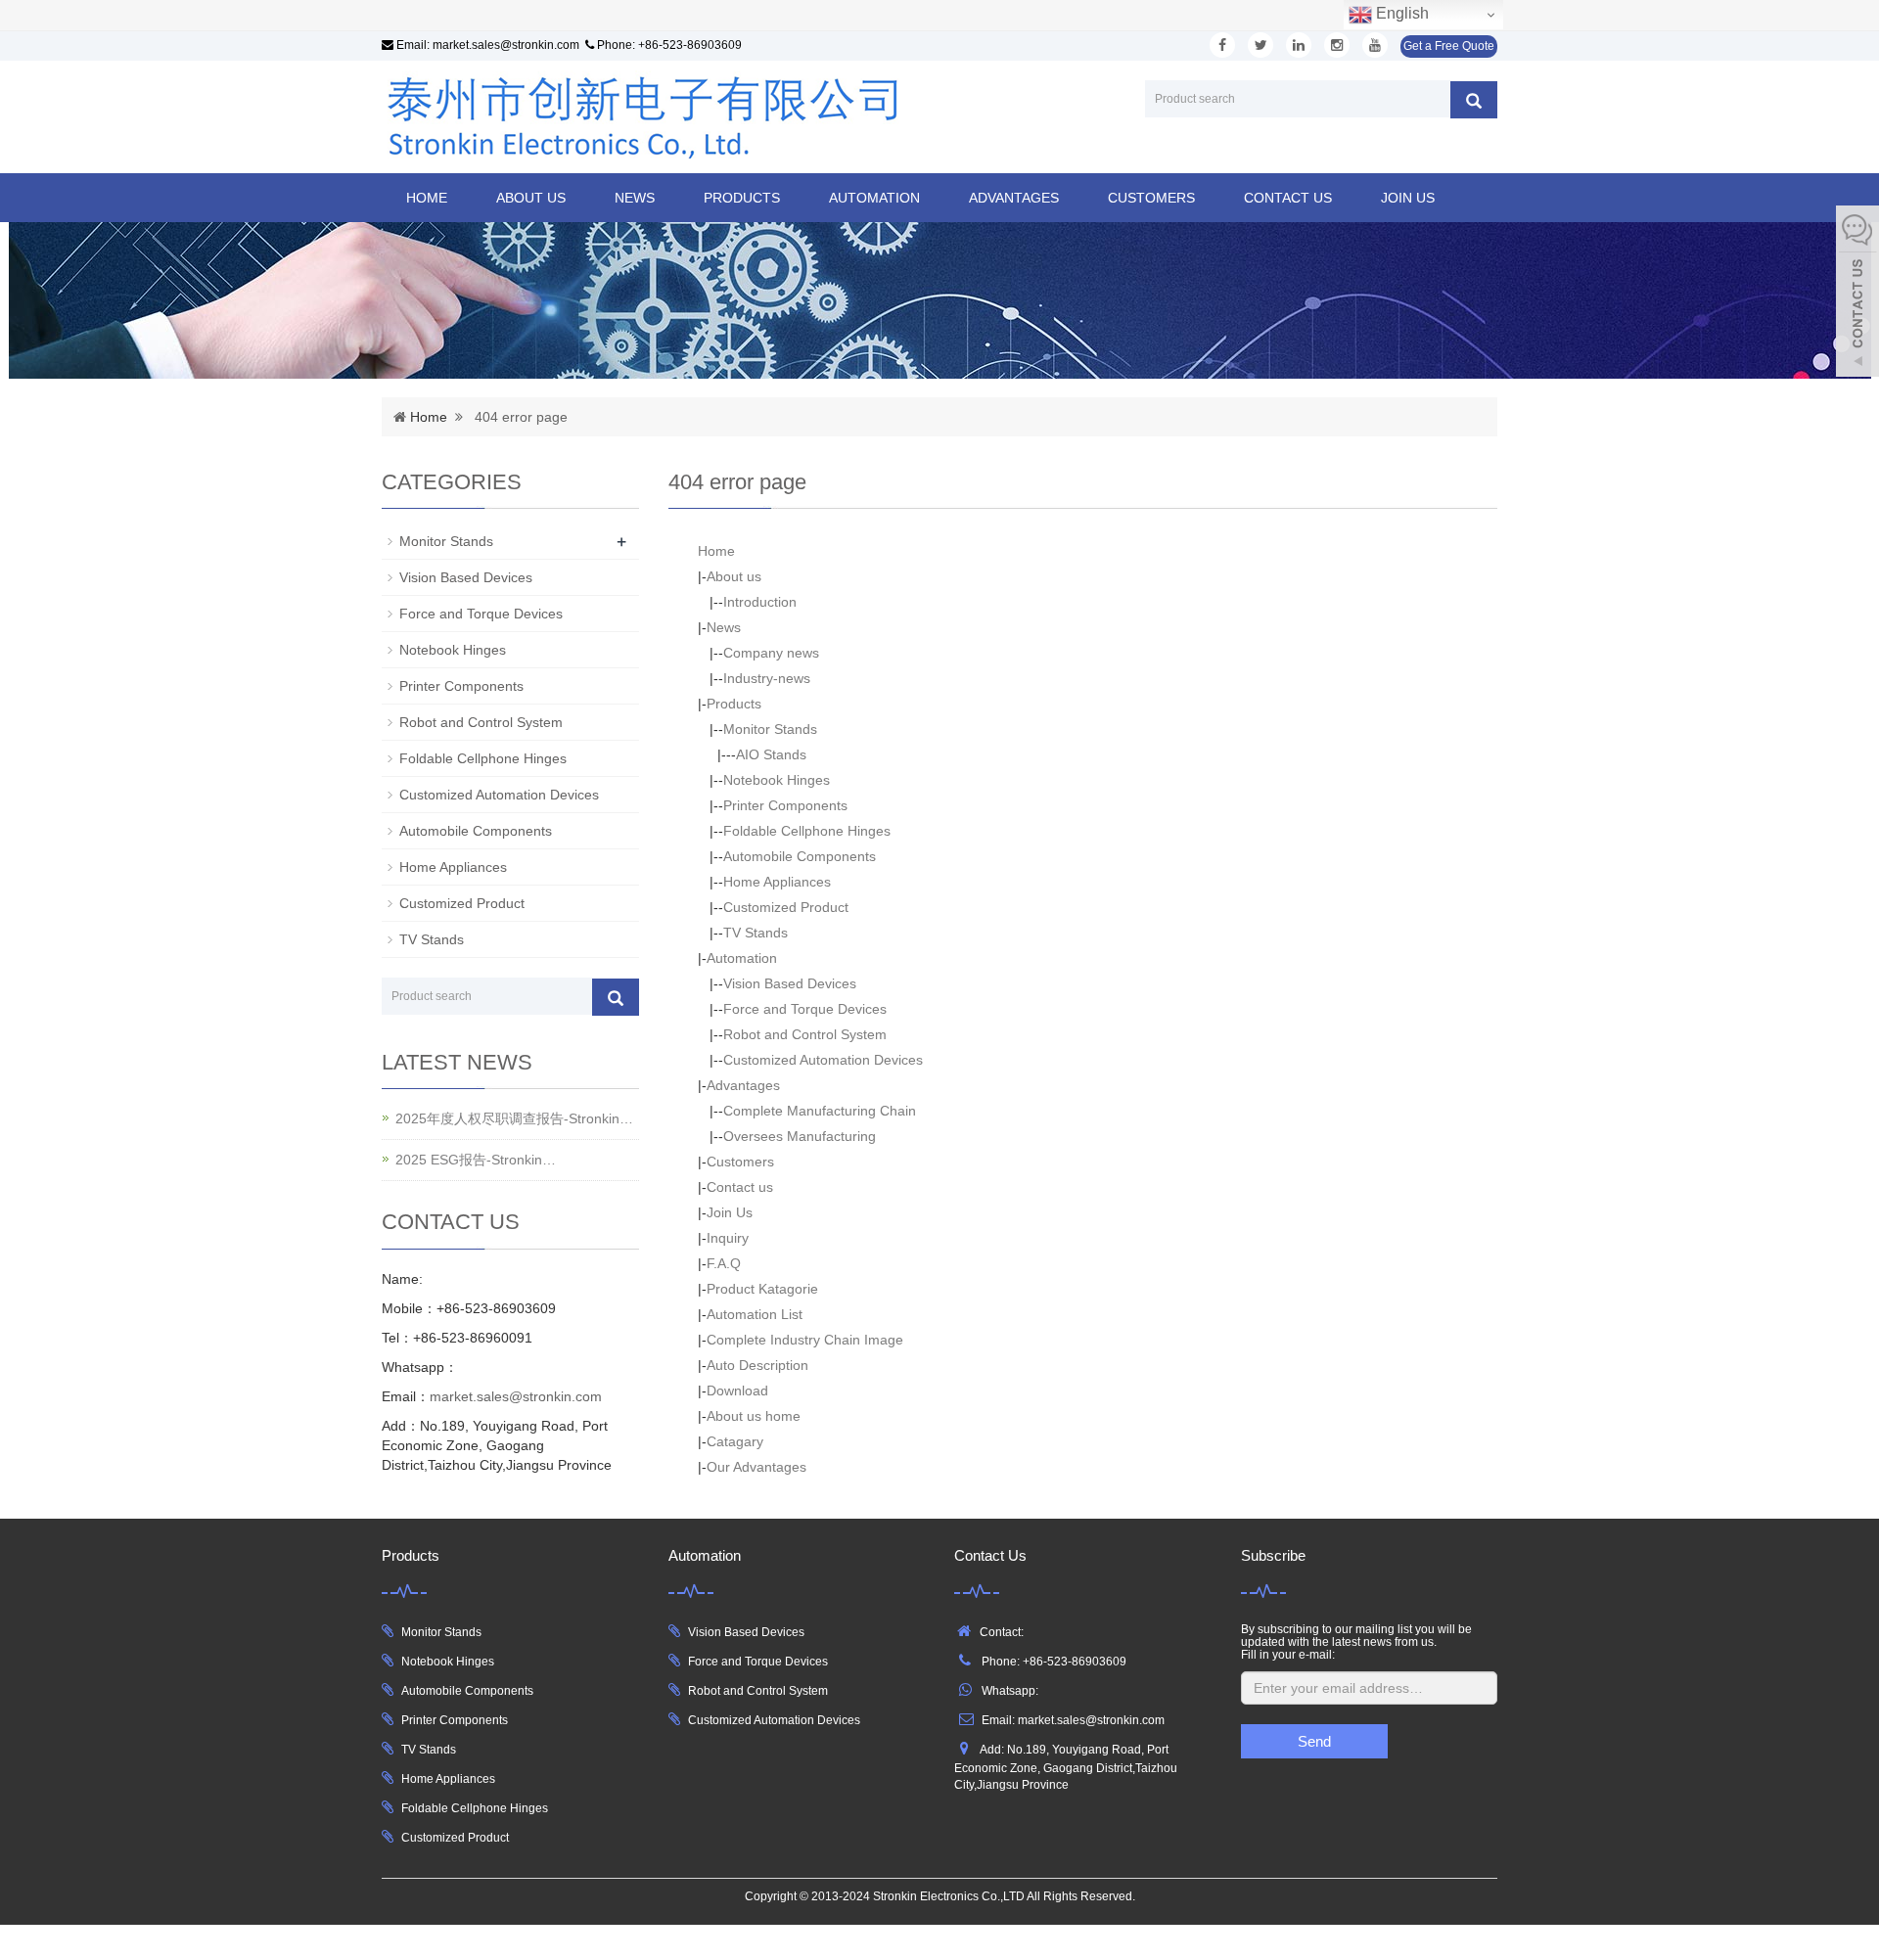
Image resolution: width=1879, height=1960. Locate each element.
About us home (754, 1416)
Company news (771, 653)
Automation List (755, 1314)
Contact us (1288, 198)
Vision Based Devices (790, 983)
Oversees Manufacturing (800, 1136)
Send (1314, 1741)
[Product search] (1474, 100)
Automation (874, 198)
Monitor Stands (770, 729)
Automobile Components (800, 856)
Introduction (760, 602)
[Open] (1857, 294)
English (1400, 13)
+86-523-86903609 (690, 45)
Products (742, 198)
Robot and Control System (805, 1034)
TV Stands (756, 933)
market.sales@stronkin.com (506, 45)
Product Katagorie (762, 1289)
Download (737, 1390)
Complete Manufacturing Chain (820, 1111)
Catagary (735, 1441)
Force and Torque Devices (805, 1009)
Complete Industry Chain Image (805, 1340)
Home (427, 198)
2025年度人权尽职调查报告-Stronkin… (514, 1118)
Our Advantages (756, 1467)
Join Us (1408, 198)
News (635, 198)
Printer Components (785, 805)
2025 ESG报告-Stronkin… (476, 1160)
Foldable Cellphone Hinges (807, 831)
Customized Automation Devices (823, 1060)
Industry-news (767, 678)
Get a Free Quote (1449, 46)
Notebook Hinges (777, 780)
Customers (1151, 198)
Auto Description (757, 1365)
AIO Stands (771, 754)
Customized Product (786, 907)
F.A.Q (724, 1263)
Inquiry (728, 1238)
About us (531, 198)
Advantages (1014, 198)
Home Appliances (777, 882)
